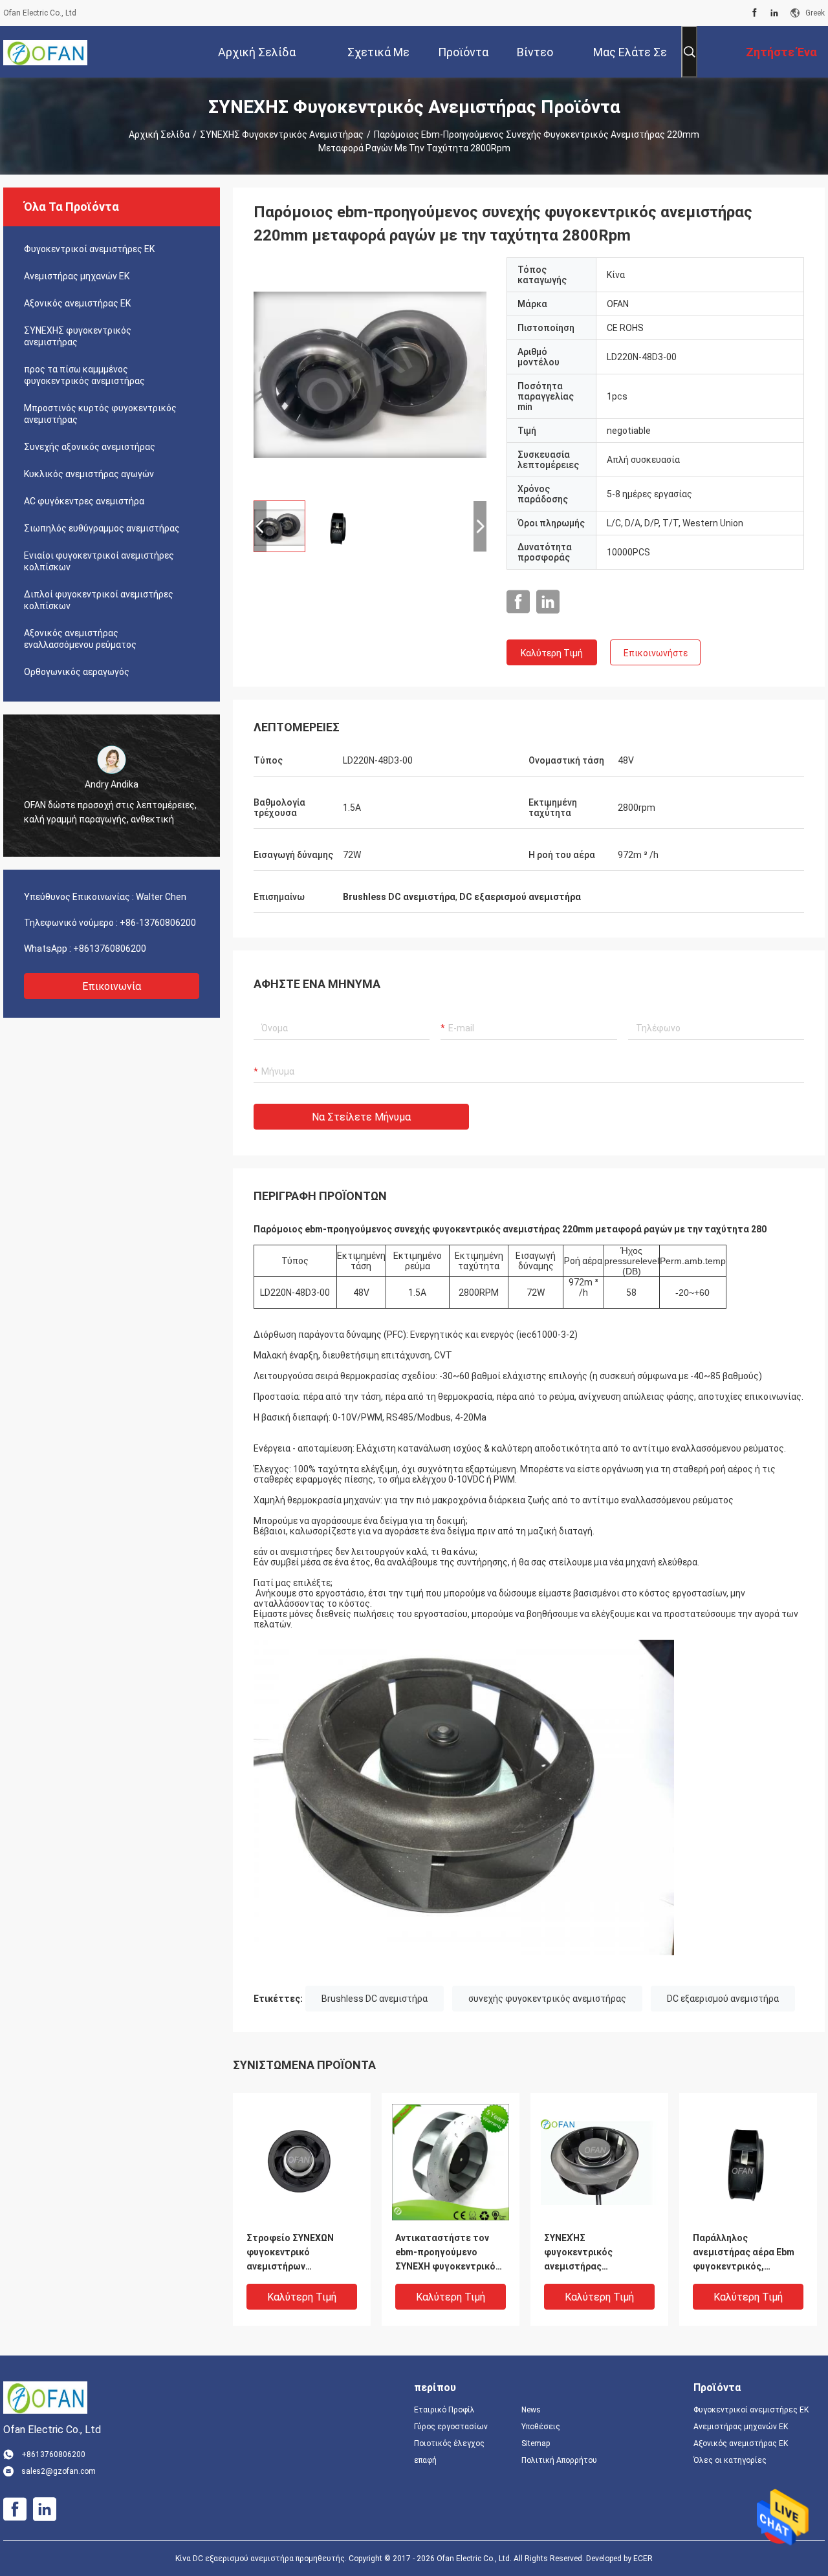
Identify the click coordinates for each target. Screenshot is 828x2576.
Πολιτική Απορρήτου (559, 2460)
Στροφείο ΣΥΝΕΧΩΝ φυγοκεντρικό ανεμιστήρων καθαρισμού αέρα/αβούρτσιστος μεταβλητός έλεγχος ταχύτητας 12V (293, 2253)
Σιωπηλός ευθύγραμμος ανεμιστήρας (102, 528)
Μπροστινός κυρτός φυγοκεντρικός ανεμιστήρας (100, 414)
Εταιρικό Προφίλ (444, 2410)
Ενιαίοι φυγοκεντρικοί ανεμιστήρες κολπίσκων (99, 561)
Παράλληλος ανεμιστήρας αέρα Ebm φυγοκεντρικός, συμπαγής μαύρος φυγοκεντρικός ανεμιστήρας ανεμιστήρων (744, 2253)
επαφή (425, 2460)
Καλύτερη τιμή (552, 653)
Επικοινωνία (112, 986)
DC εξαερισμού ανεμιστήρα (723, 1999)
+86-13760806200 (158, 923)
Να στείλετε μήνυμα (361, 1117)
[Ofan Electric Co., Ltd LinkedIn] (774, 13)
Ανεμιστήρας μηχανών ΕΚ (77, 276)
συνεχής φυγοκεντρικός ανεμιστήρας (547, 1999)
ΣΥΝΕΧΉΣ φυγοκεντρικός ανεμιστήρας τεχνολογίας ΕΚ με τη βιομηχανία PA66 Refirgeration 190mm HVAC (592, 2253)
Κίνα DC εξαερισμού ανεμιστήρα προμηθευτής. (262, 2559)
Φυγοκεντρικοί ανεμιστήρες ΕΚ (89, 249)
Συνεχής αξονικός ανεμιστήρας (90, 447)
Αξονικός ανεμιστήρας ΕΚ (77, 303)
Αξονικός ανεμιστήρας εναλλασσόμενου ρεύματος (80, 639)
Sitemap (536, 2443)
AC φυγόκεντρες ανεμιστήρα (84, 501)
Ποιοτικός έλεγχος (449, 2443)
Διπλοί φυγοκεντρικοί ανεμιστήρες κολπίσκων (99, 600)
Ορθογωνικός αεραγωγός (77, 672)
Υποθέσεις (541, 2427)
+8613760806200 (110, 949)
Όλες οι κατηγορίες (730, 2460)
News (531, 2410)
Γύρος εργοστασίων (451, 2427)
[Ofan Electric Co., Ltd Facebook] (755, 13)
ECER (643, 2559)
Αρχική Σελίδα (159, 134)
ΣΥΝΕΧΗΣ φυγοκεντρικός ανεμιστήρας (282, 134)
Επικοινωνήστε (656, 653)
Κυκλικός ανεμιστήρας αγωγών (89, 474)
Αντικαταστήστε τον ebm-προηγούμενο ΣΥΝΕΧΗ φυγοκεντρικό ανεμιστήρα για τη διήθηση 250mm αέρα (445, 2253)
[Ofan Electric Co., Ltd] (45, 52)
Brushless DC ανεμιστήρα (375, 1999)
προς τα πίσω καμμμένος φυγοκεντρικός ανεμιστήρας (84, 375)
